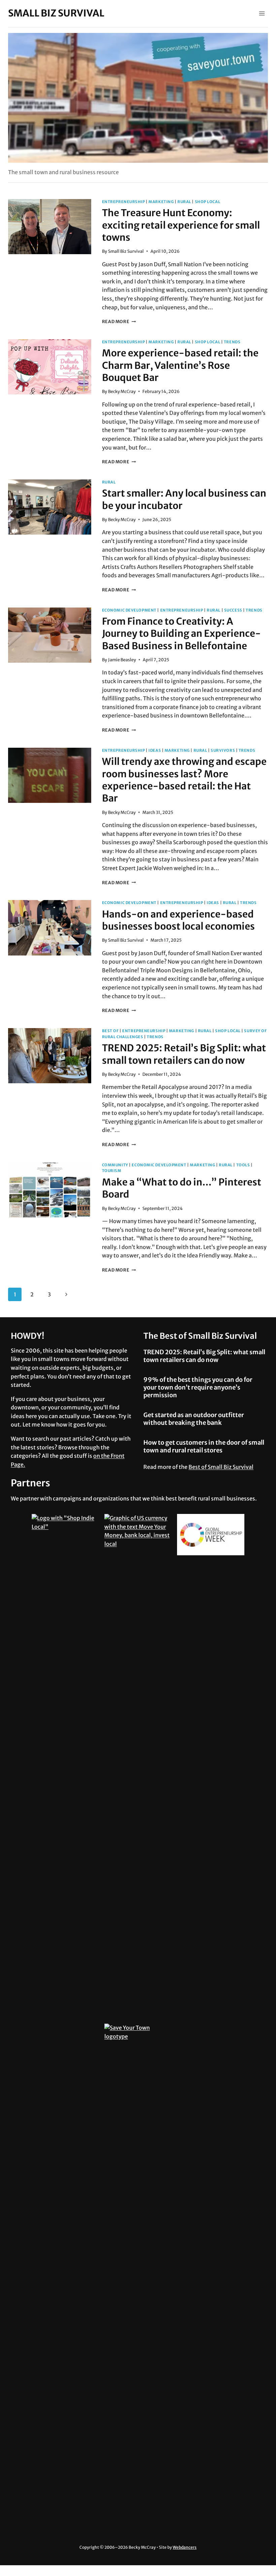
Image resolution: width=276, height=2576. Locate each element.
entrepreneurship (124, 202)
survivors (223, 750)
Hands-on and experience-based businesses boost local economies (178, 920)
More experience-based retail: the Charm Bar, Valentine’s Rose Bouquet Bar (180, 365)
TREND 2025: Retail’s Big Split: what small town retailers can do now (184, 1054)
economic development (129, 610)
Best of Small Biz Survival (221, 1467)
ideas (155, 750)
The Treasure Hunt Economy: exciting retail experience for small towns (181, 225)
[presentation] (50, 227)
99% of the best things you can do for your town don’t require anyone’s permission (198, 1388)
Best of (110, 1031)
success (233, 610)
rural (184, 202)
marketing (161, 202)
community (115, 1165)
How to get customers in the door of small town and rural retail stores (204, 1446)
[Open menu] (262, 13)
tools (243, 1165)
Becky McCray (122, 391)
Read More (119, 321)
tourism (112, 1171)
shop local (208, 202)
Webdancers (185, 2547)
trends (232, 342)
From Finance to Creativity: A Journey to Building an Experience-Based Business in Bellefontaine (181, 634)
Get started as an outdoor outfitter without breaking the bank (194, 1419)
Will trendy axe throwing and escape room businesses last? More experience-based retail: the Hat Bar (184, 780)
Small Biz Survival (126, 251)
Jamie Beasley (122, 660)
